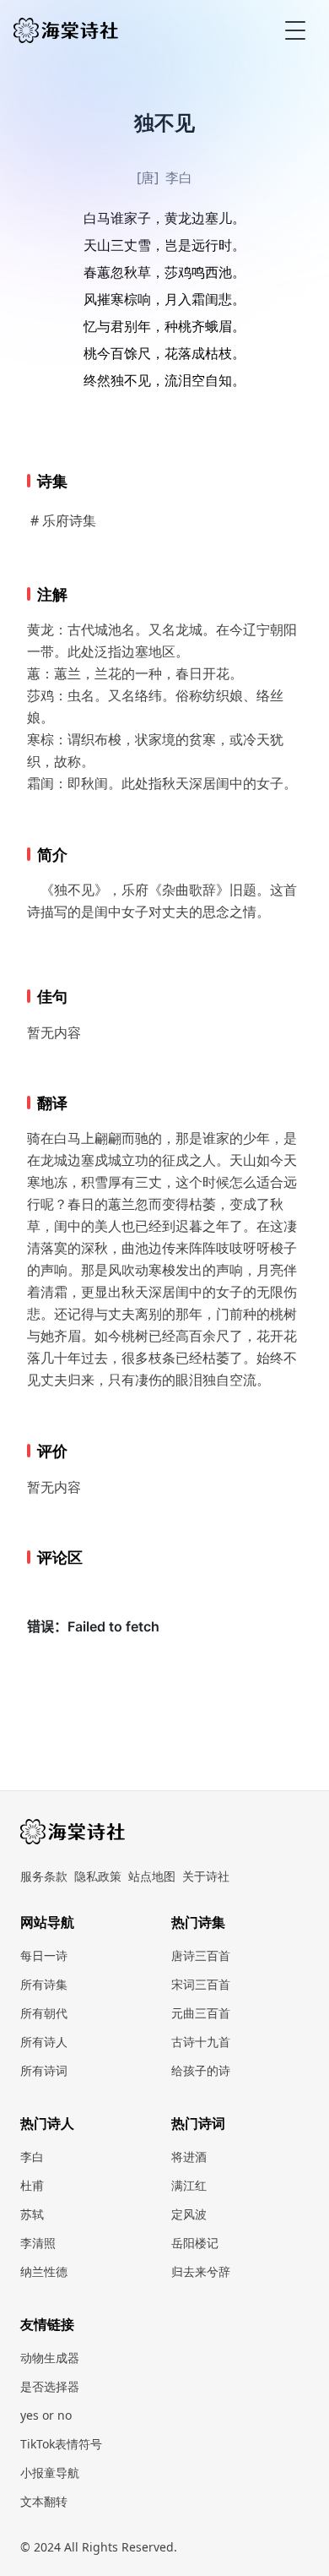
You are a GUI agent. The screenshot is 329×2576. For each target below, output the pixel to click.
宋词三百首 (201, 1984)
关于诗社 (206, 1876)
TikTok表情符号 (61, 2444)
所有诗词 (44, 2070)
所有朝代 (44, 2013)
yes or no (46, 2415)
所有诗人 (44, 2042)
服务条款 (44, 1876)
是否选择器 (50, 2386)
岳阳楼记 (195, 2243)
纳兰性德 (44, 2271)
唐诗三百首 (201, 1955)
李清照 (38, 2243)
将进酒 (189, 2157)
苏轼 (32, 2214)
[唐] (148, 177)
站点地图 (152, 1876)
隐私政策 (98, 1876)
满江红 (189, 2185)
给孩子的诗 (201, 2070)
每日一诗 (44, 1955)
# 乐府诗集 (63, 520)
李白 (179, 177)
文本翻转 (44, 2501)
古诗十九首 (201, 2042)
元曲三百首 (201, 2013)
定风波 (189, 2214)
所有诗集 (44, 1984)
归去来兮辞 (201, 2271)
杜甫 (32, 2185)
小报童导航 (50, 2473)
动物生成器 (50, 2358)
